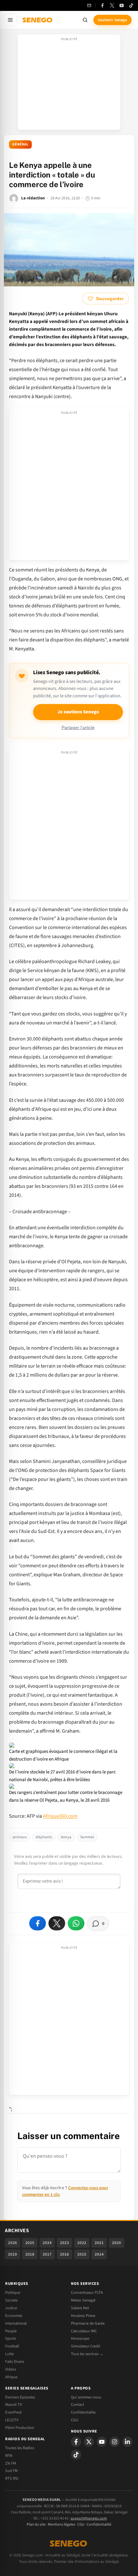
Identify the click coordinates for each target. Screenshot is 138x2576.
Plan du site (36, 2524)
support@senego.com (89, 2518)
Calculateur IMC (84, 2331)
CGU (75, 2420)
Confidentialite (83, 2412)
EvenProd (13, 2412)
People (11, 2331)
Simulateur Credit (86, 2346)
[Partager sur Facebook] (38, 1923)
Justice (11, 2308)
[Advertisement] (69, 84)
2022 (82, 2243)
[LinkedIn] (127, 2442)
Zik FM (11, 2463)
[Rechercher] (85, 20)
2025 (30, 2243)
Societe (11, 2300)
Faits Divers (15, 2362)
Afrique (11, 2377)
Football (12, 2346)
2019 (13, 2254)
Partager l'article (78, 728)
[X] (89, 2442)
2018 (30, 2254)
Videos (11, 2369)
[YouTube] (122, 5)
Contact (78, 2405)
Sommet (87, 1837)
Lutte (9, 2354)
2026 (13, 2243)
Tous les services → (87, 2354)
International (16, 2323)
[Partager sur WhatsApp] (76, 1923)
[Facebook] (102, 5)
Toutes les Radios (20, 2448)
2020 (116, 2243)
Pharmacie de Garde (88, 2323)
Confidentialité (99, 2524)
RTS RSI (12, 2478)
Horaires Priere (83, 2316)
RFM (9, 2456)
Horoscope (80, 2338)
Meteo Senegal (83, 2300)
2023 (65, 2243)
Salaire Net (80, 2308)
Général (20, 144)
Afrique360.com (60, 1816)
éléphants (44, 1837)
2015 (82, 2254)
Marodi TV (13, 2405)
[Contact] (89, 5)
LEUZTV (12, 2420)
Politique (13, 2293)
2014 (99, 2254)
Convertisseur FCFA (87, 2293)
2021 (99, 2243)
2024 (47, 2243)
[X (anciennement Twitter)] (112, 5)
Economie (14, 2316)
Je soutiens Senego (78, 712)
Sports (11, 2338)
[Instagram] (115, 2442)
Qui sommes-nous (86, 2397)
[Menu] (10, 20)
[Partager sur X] (57, 1923)
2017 (47, 2254)
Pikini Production (20, 2428)
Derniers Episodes (20, 2397)
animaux (20, 1837)
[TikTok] (131, 5)
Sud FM (11, 2471)
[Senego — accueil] (38, 20)
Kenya (66, 1837)
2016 (65, 2254)
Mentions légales (61, 2524)
